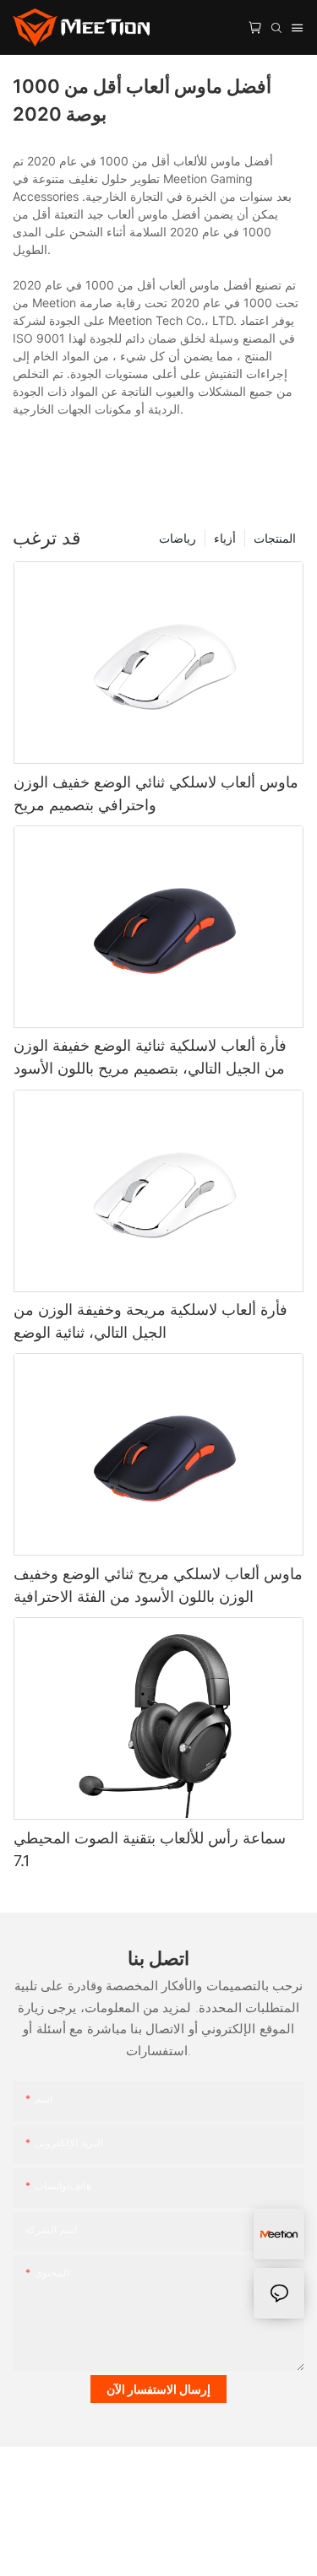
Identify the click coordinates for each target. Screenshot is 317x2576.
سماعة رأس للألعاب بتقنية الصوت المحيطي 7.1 (150, 1849)
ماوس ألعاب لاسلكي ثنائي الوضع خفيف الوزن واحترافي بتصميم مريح (156, 793)
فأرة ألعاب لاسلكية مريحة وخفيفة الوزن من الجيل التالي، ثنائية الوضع (150, 1321)
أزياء (225, 538)
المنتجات (275, 538)
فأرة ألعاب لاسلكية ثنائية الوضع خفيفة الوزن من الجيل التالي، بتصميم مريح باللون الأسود (150, 1057)
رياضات (178, 538)
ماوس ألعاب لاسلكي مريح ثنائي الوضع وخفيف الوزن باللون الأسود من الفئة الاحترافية (158, 1585)
